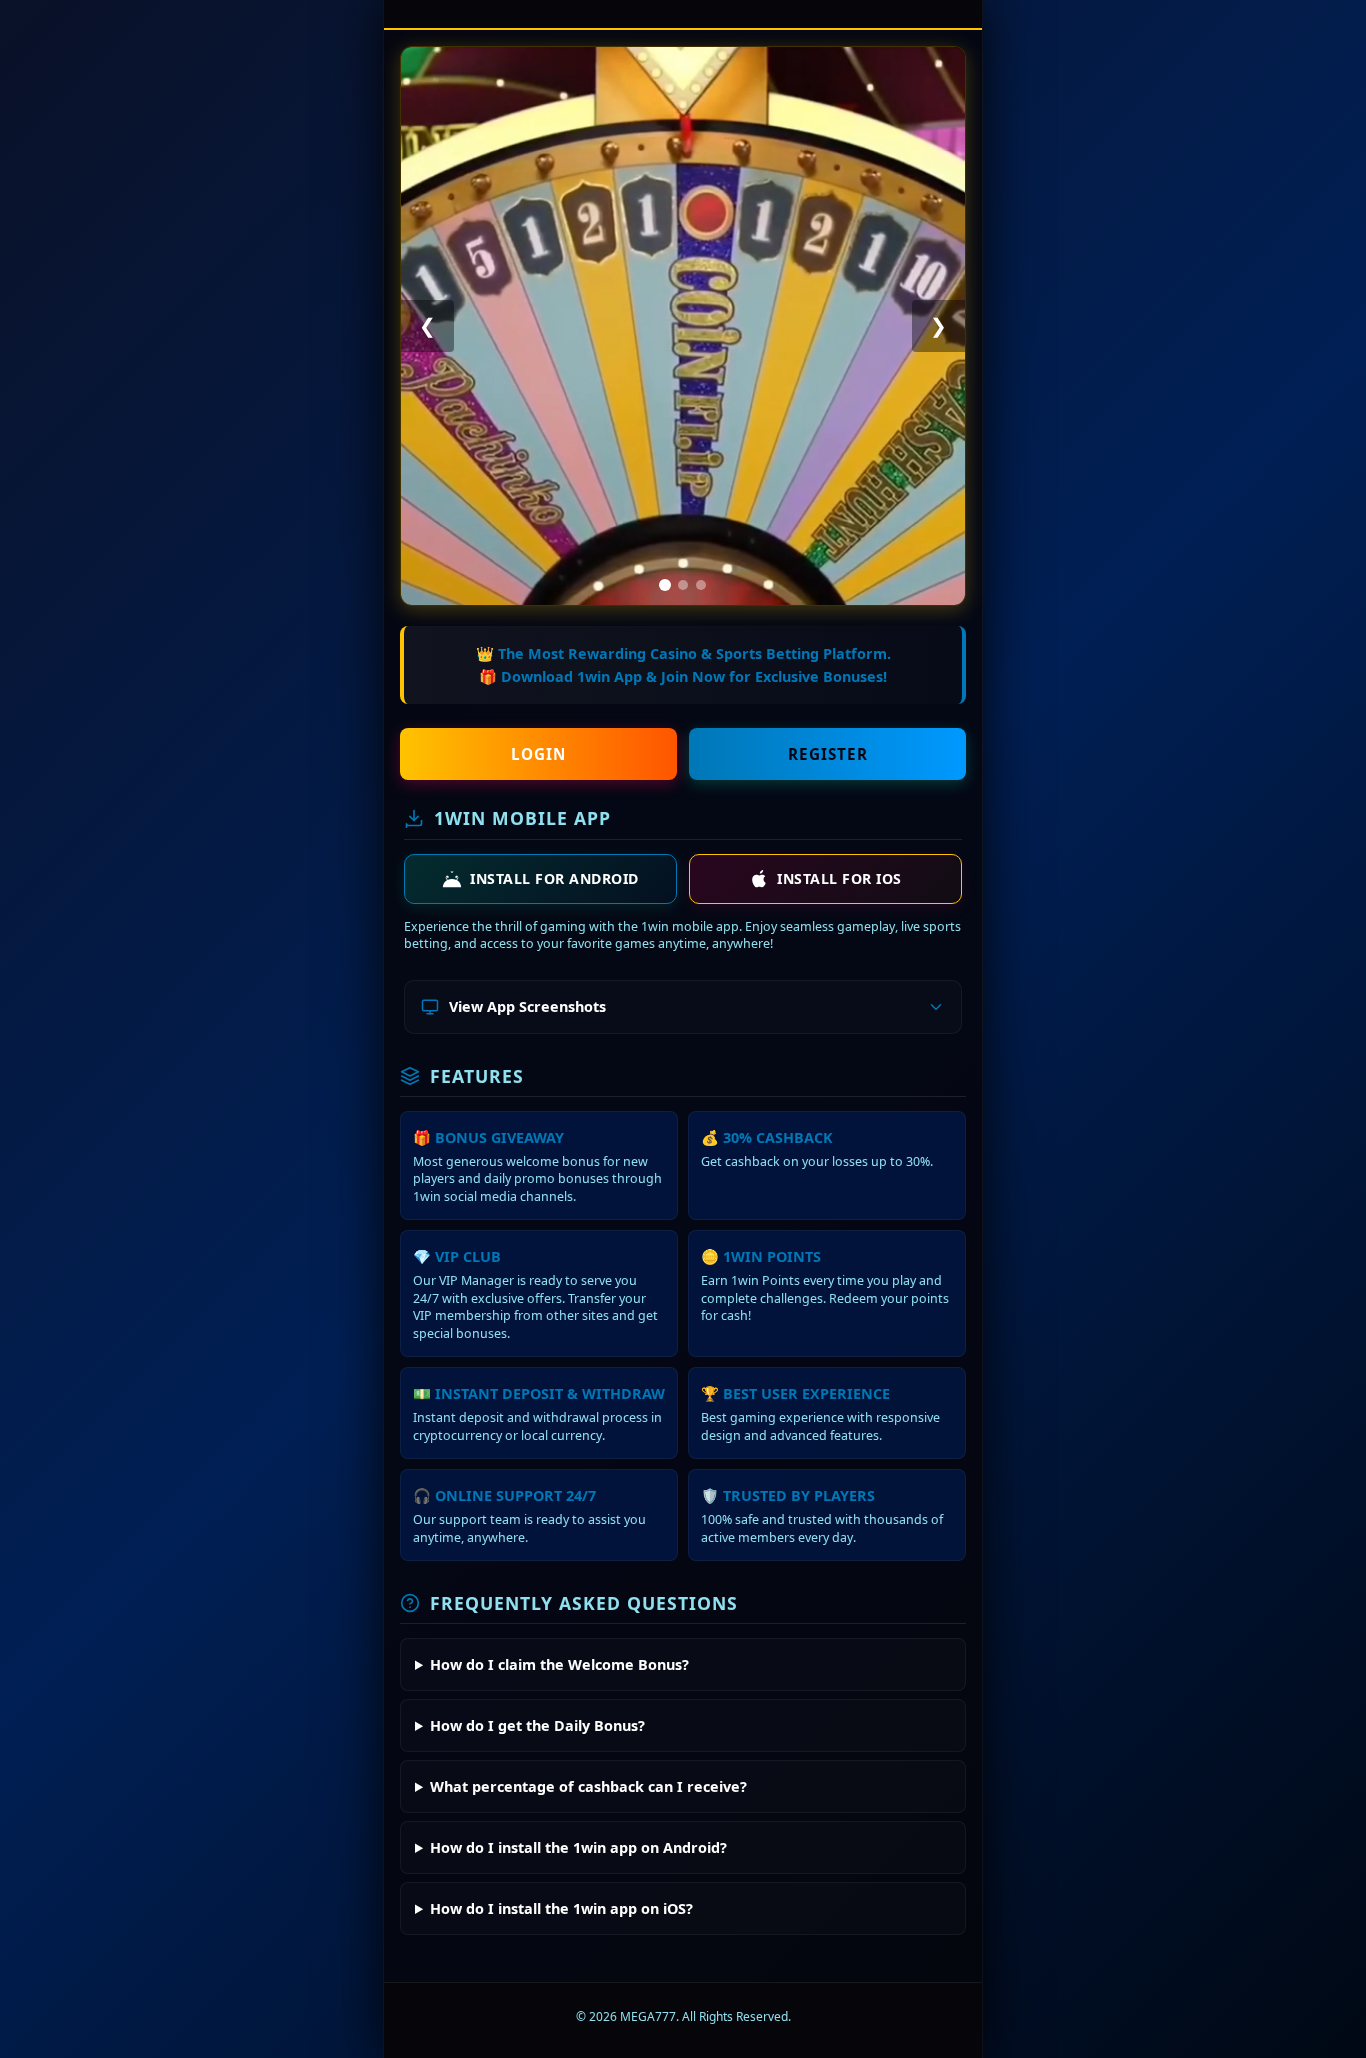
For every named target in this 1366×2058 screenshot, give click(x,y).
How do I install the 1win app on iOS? (561, 1908)
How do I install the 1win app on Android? (578, 1847)
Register (828, 754)
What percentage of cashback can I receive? (588, 1786)
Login (538, 754)
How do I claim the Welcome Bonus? (559, 1664)
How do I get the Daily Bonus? (537, 1725)
